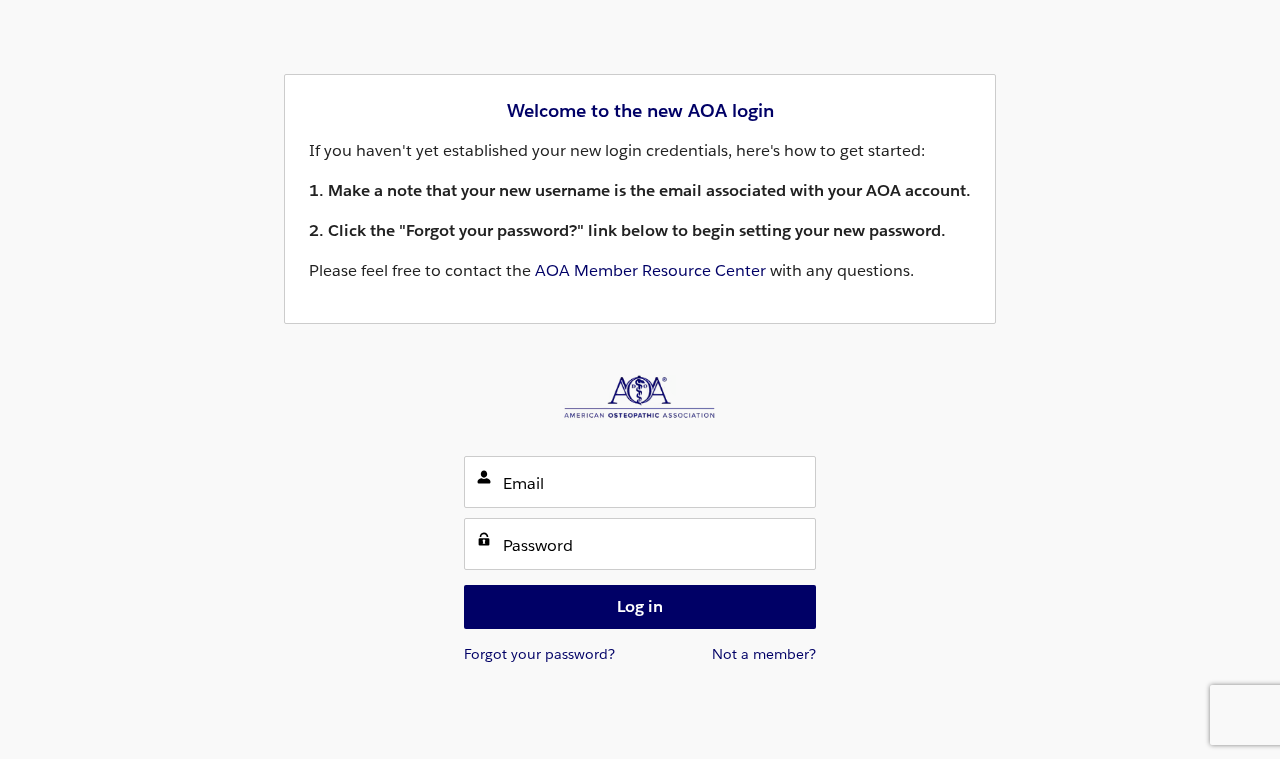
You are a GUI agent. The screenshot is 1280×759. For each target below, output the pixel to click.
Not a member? (764, 654)
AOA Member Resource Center (650, 270)
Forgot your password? (539, 654)
